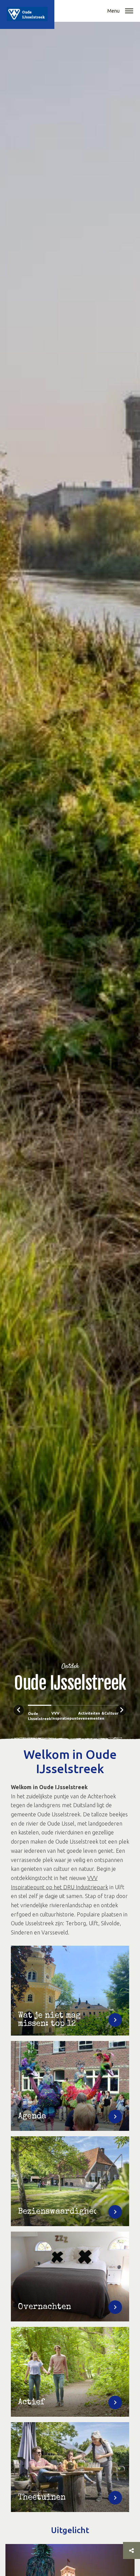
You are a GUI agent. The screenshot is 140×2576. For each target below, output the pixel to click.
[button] (129, 12)
